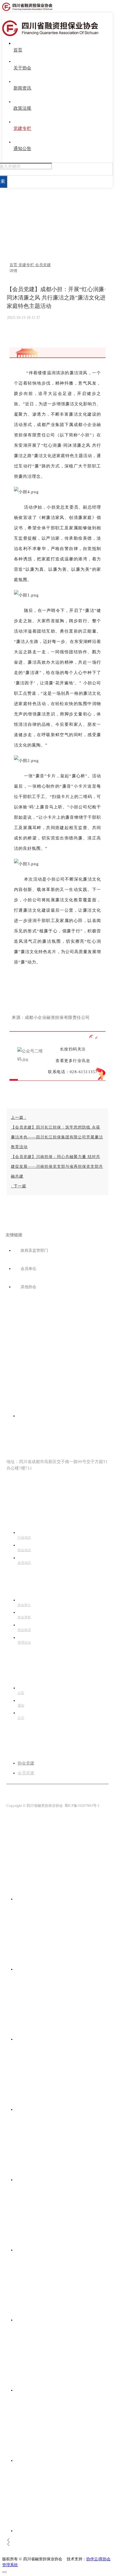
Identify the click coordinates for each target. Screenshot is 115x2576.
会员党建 (43, 265)
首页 (14, 265)
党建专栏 (27, 265)
